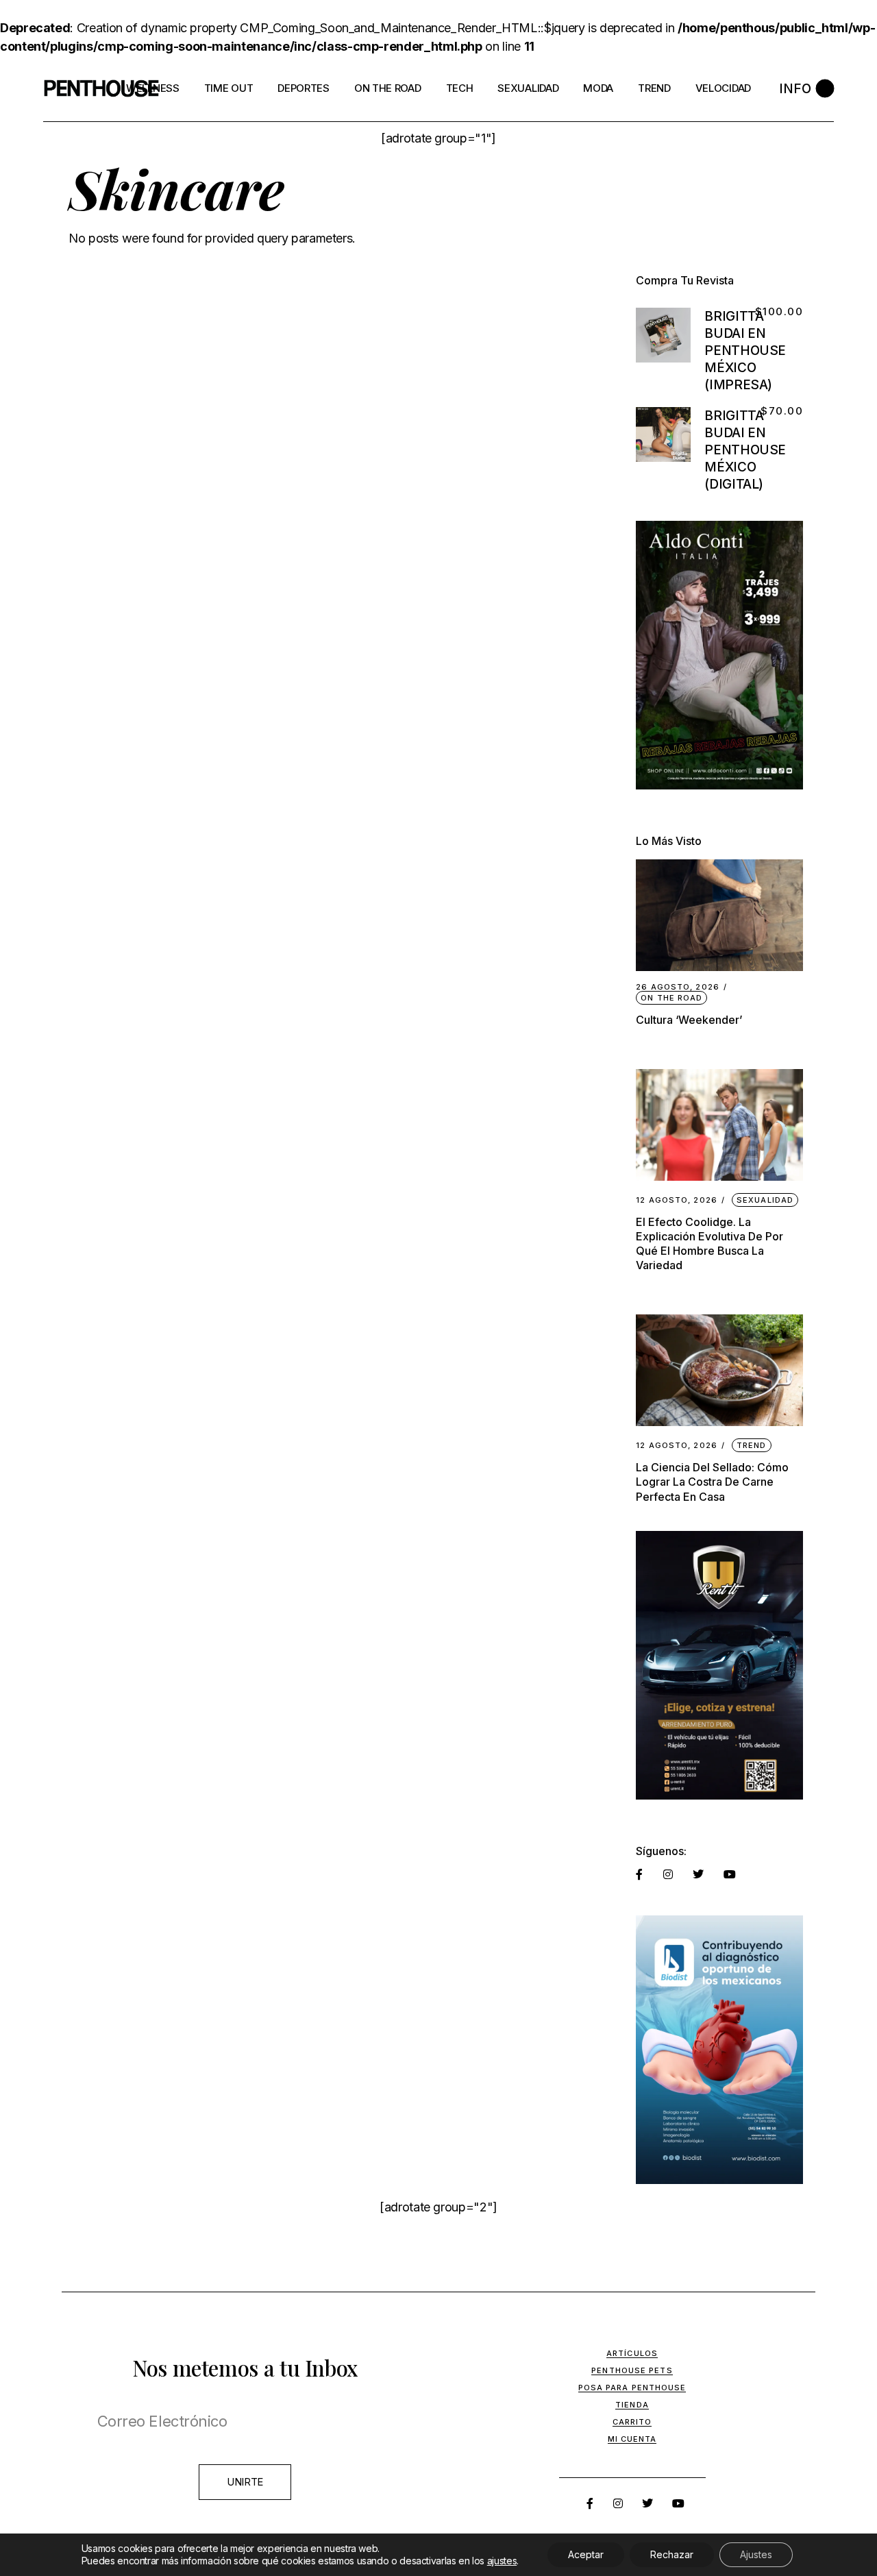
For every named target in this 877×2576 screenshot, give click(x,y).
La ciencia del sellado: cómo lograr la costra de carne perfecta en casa (712, 1482)
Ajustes (756, 2554)
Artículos (632, 2353)
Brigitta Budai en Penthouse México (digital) (745, 450)
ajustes (502, 2561)
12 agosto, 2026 (677, 1200)
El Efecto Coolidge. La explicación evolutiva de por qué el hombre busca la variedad (709, 1243)
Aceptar (586, 2554)
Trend (752, 1445)
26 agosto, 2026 (678, 987)
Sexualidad (765, 1200)
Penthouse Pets (632, 2370)
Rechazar (672, 2554)
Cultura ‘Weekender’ (689, 1020)
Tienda (632, 2405)
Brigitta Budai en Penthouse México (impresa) (745, 351)
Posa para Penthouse (632, 2388)
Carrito (632, 2422)
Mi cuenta (632, 2439)
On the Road (671, 998)
